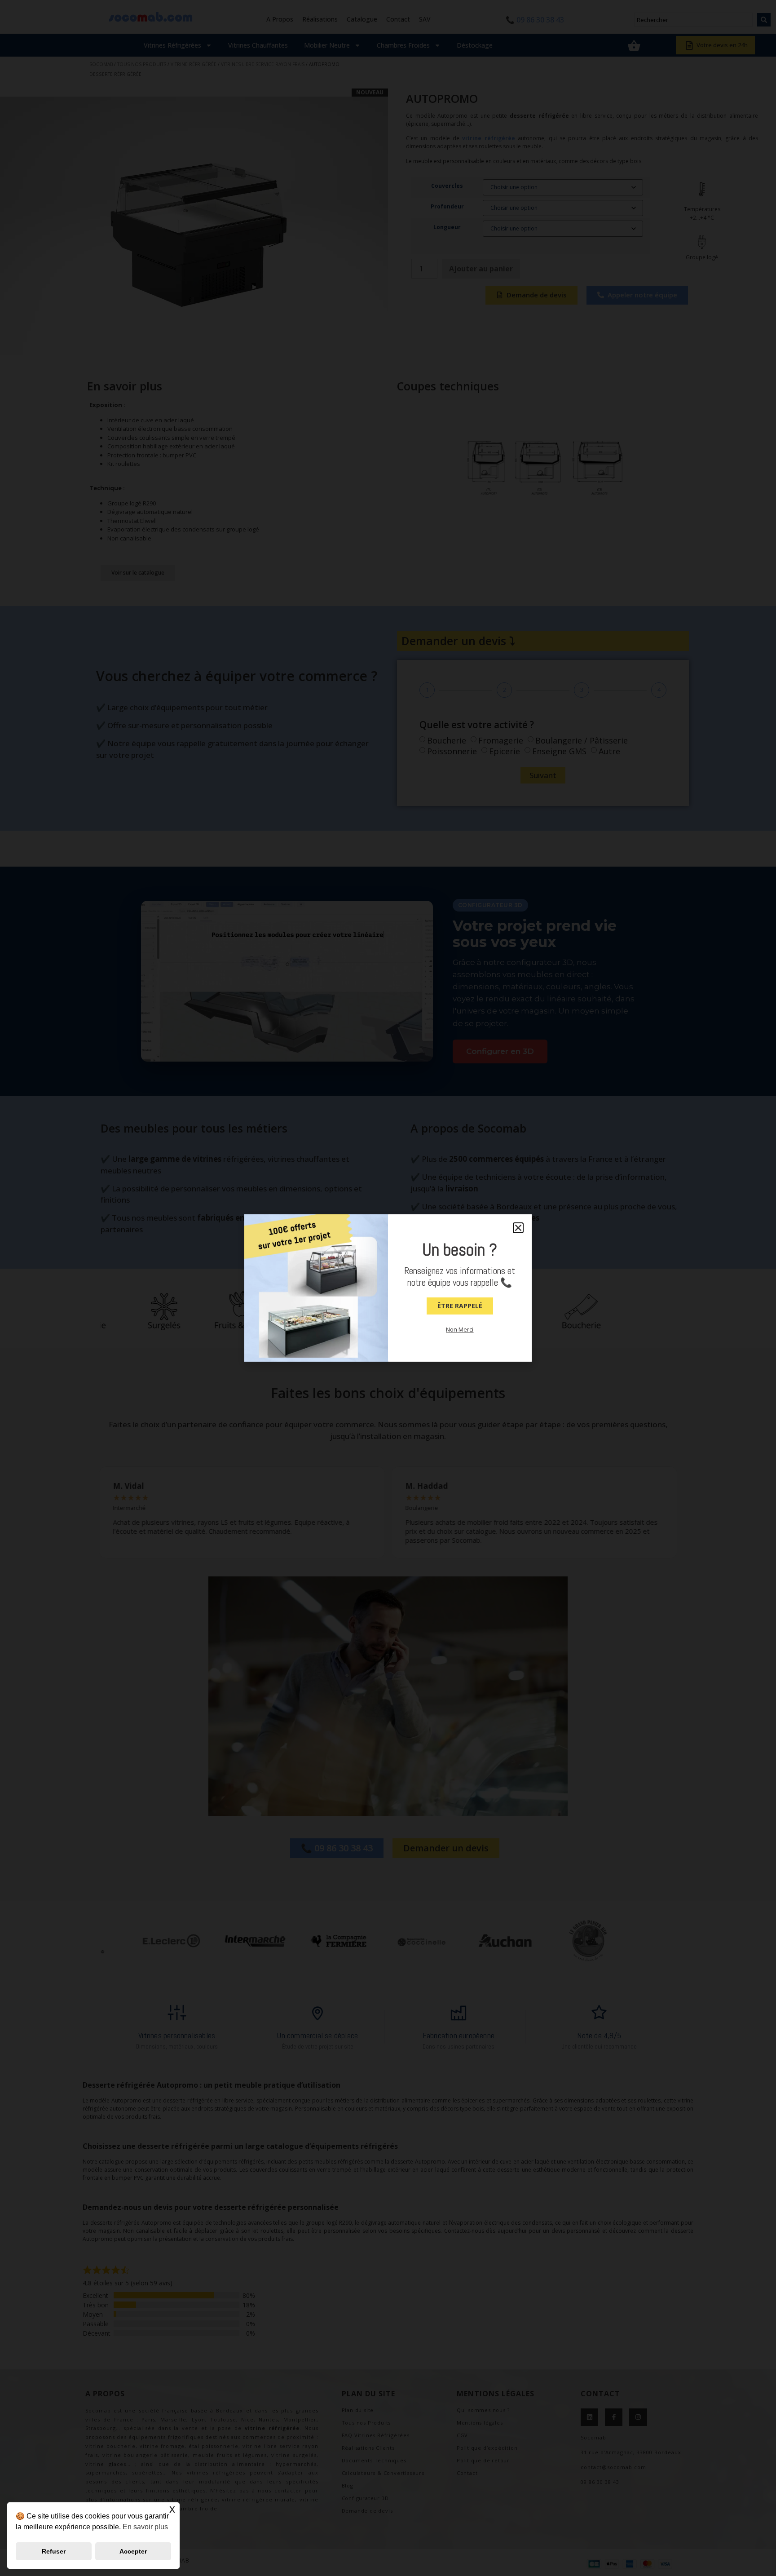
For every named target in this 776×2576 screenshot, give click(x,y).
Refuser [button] (54, 2551)
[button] (518, 1228)
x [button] (172, 2509)
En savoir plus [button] (145, 2527)
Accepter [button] (133, 2551)
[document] (388, 1288)
